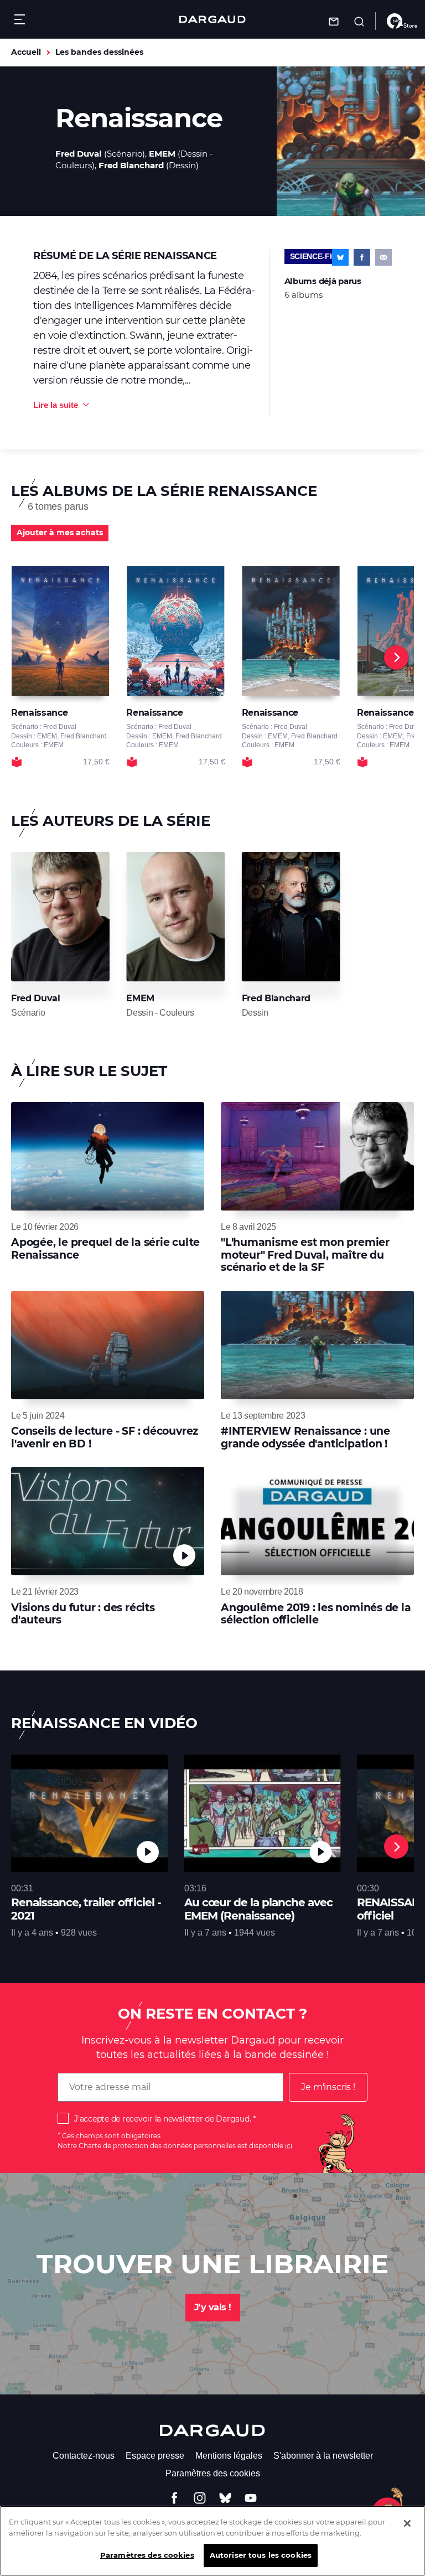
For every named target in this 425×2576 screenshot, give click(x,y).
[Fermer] (407, 2523)
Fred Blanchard (131, 165)
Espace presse (155, 2456)
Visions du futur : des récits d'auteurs (83, 1614)
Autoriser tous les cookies (261, 2555)
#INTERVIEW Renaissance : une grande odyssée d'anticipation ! (305, 1437)
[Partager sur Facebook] (362, 257)
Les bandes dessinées (99, 52)
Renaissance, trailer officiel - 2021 (86, 1909)
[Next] (396, 658)
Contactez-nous (84, 2456)
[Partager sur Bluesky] (340, 257)
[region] (212, 2541)
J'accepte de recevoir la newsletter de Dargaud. (162, 2119)
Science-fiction (323, 256)
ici (289, 2146)
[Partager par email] (383, 257)
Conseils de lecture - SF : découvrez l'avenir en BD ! (105, 1437)
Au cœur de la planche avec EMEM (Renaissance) (258, 1909)
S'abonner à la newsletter (323, 2456)
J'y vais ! (213, 2307)
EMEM (162, 154)
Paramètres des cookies (213, 2473)
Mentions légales (229, 2456)
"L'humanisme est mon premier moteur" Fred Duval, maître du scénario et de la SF (305, 1255)
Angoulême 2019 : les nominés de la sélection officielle (316, 1614)
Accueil (26, 52)
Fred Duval (79, 154)
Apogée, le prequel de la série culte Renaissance (105, 1248)
